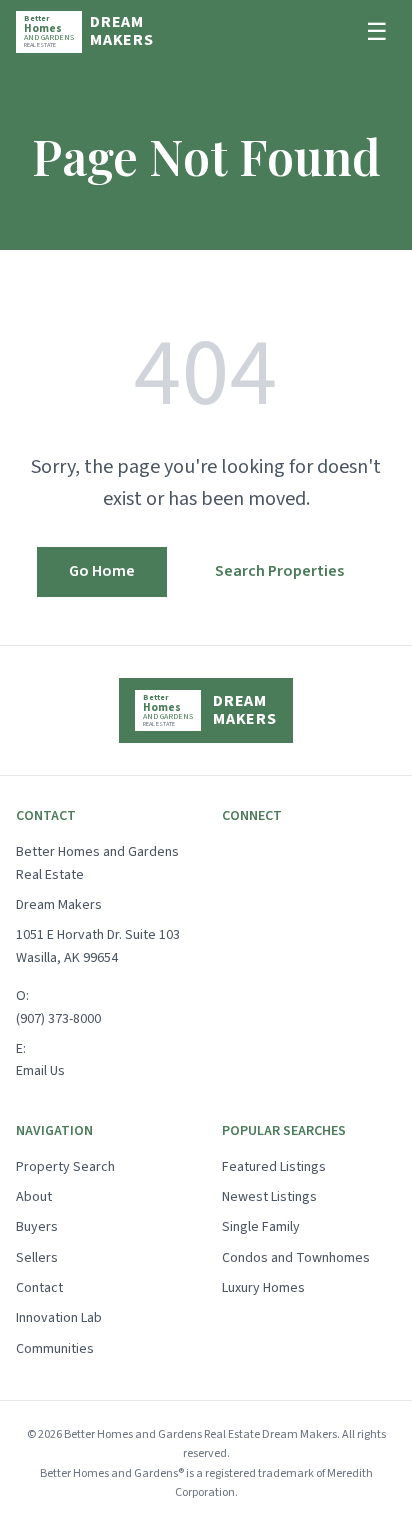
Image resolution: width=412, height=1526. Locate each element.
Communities (55, 1349)
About (34, 1197)
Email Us (40, 1071)
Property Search (65, 1167)
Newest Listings (269, 1197)
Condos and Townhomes (296, 1258)
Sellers (37, 1258)
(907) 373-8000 (58, 1019)
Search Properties (279, 571)
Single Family (261, 1227)
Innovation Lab (59, 1318)
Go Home (102, 571)
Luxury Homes (263, 1288)
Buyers (37, 1227)
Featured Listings (274, 1167)
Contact (39, 1288)
